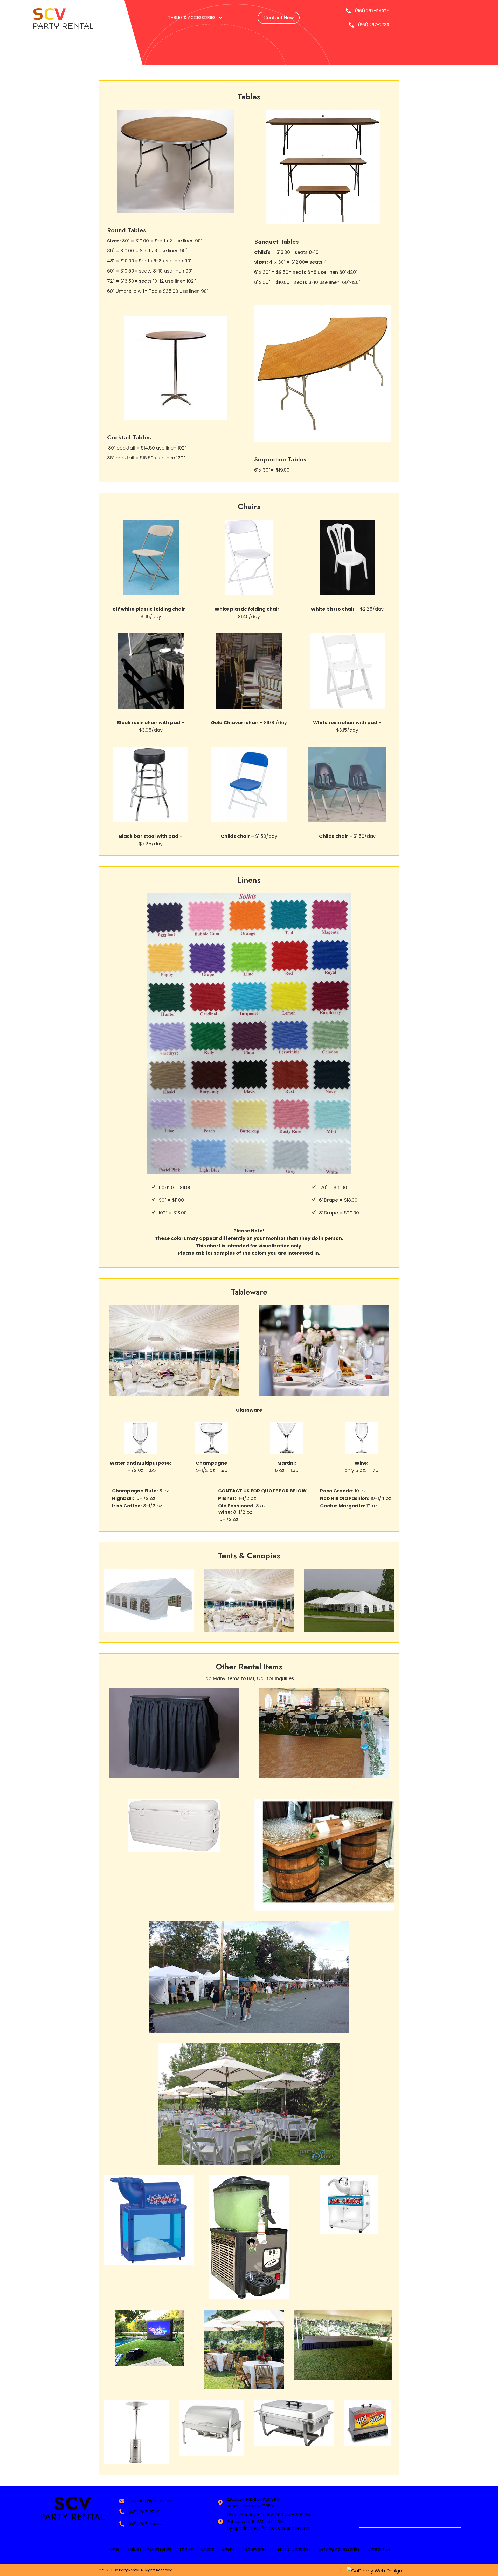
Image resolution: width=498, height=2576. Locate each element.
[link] (196, 18)
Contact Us (379, 2549)
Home (113, 2549)
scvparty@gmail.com (150, 2501)
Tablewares (255, 2549)
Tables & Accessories (149, 2549)
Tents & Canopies (293, 2549)
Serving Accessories (339, 2549)
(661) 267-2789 (374, 25)
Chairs (208, 2549)
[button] (279, 18)
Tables (186, 2549)
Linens (228, 2549)
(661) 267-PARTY (372, 11)
